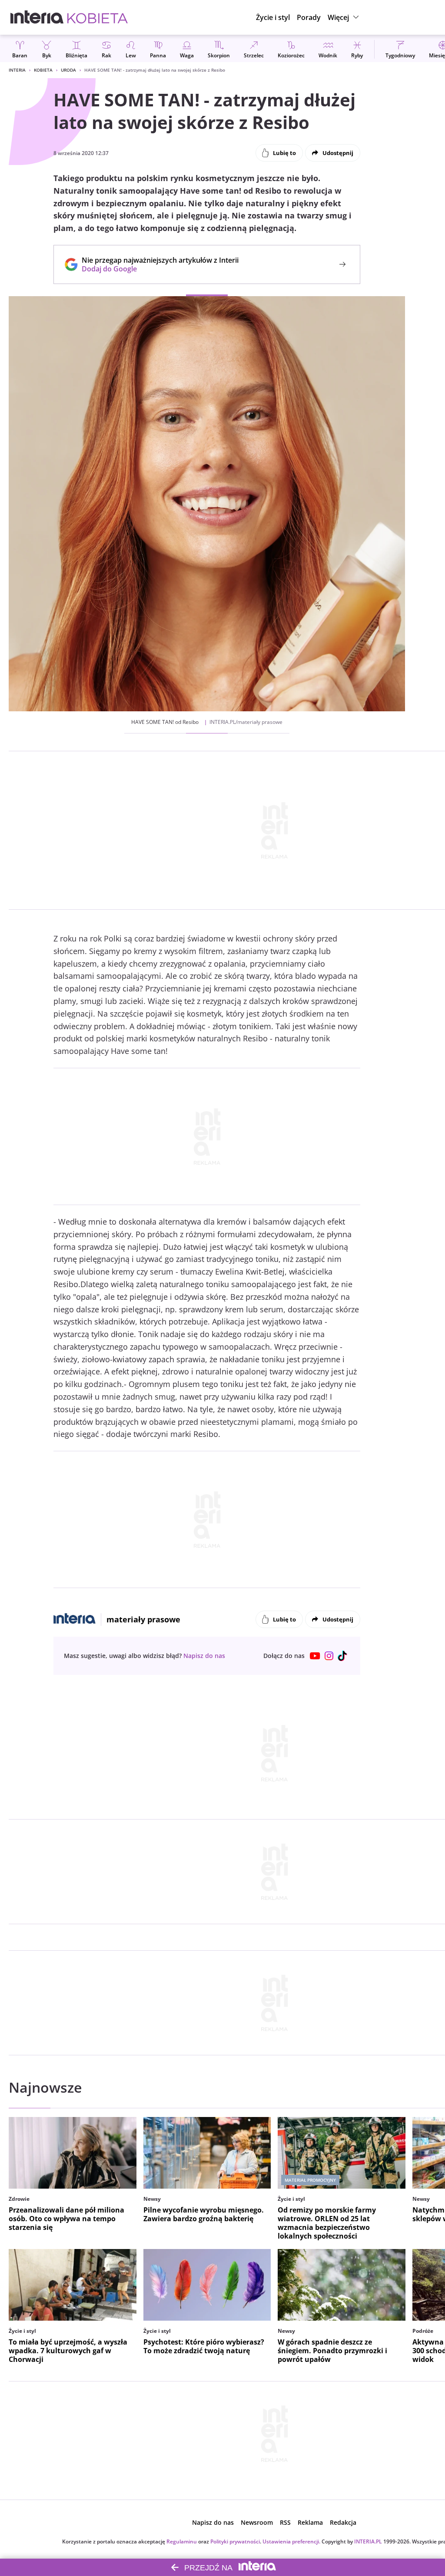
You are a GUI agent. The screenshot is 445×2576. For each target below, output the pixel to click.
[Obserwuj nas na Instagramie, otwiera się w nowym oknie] (329, 1656)
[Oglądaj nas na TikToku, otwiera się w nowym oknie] (343, 1656)
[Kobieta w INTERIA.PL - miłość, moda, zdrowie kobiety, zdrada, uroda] (98, 17)
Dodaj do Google (156, 269)
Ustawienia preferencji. (291, 2541)
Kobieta (43, 70)
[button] (344, 17)
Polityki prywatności (235, 2541)
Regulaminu (182, 2541)
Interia (17, 70)
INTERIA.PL (368, 2541)
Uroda (68, 70)
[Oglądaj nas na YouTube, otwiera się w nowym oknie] (315, 1656)
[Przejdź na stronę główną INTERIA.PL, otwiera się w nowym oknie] (37, 17)
